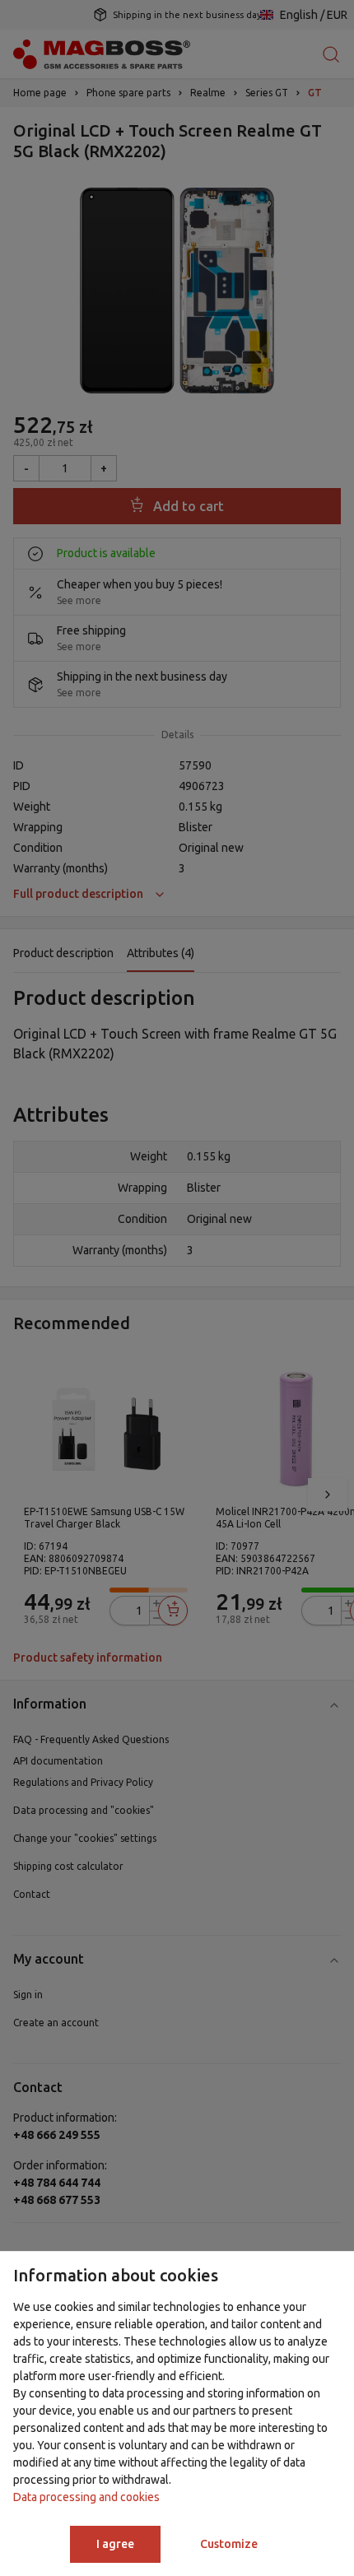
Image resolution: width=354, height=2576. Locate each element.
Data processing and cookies (86, 2497)
